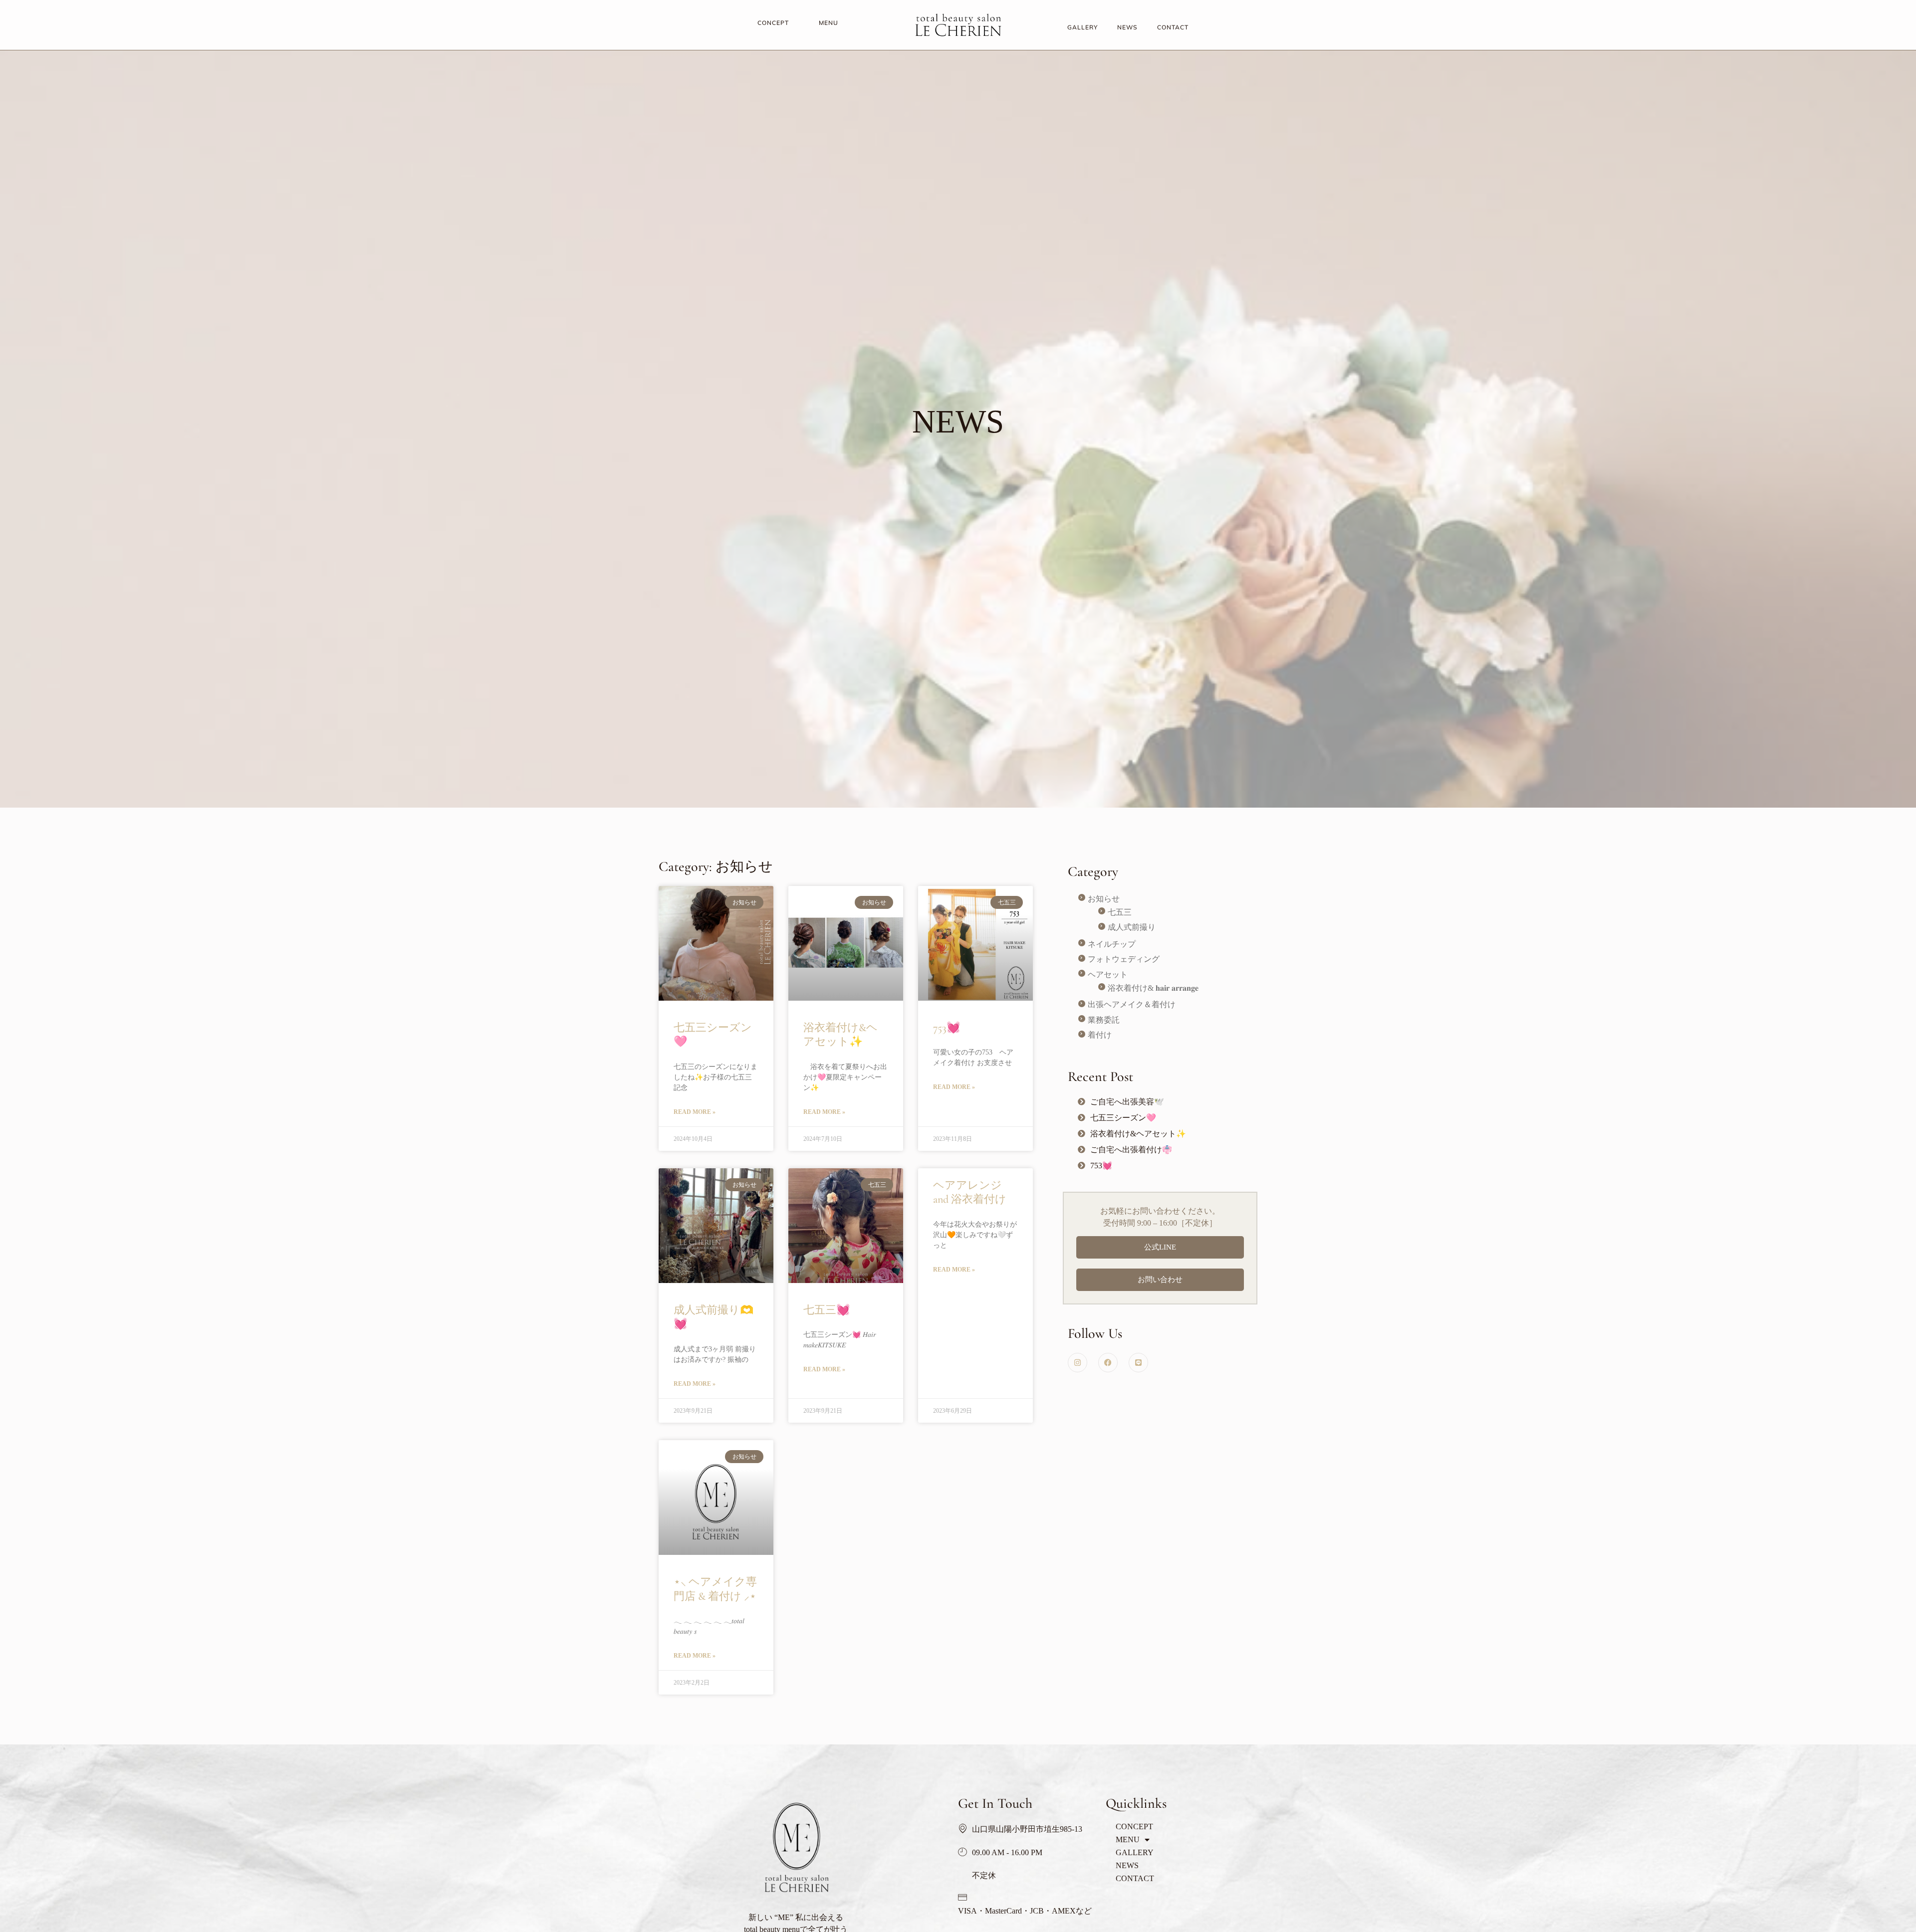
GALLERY (1082, 27)
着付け (1100, 1035)
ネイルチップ (1112, 944)
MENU (829, 23)
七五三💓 (827, 1310)
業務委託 (1104, 1020)
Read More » (695, 1112)
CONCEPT (773, 23)
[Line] (1138, 1363)
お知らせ (1104, 899)
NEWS (1127, 27)
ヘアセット (1108, 974)
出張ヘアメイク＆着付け (1132, 1004)
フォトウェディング (1124, 959)
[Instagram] (1078, 1363)
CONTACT (1173, 27)
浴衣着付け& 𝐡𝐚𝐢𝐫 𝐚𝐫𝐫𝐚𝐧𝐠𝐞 (1153, 988)
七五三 (1120, 912)
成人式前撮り (1132, 927)
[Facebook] (1108, 1363)
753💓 (947, 1028)
